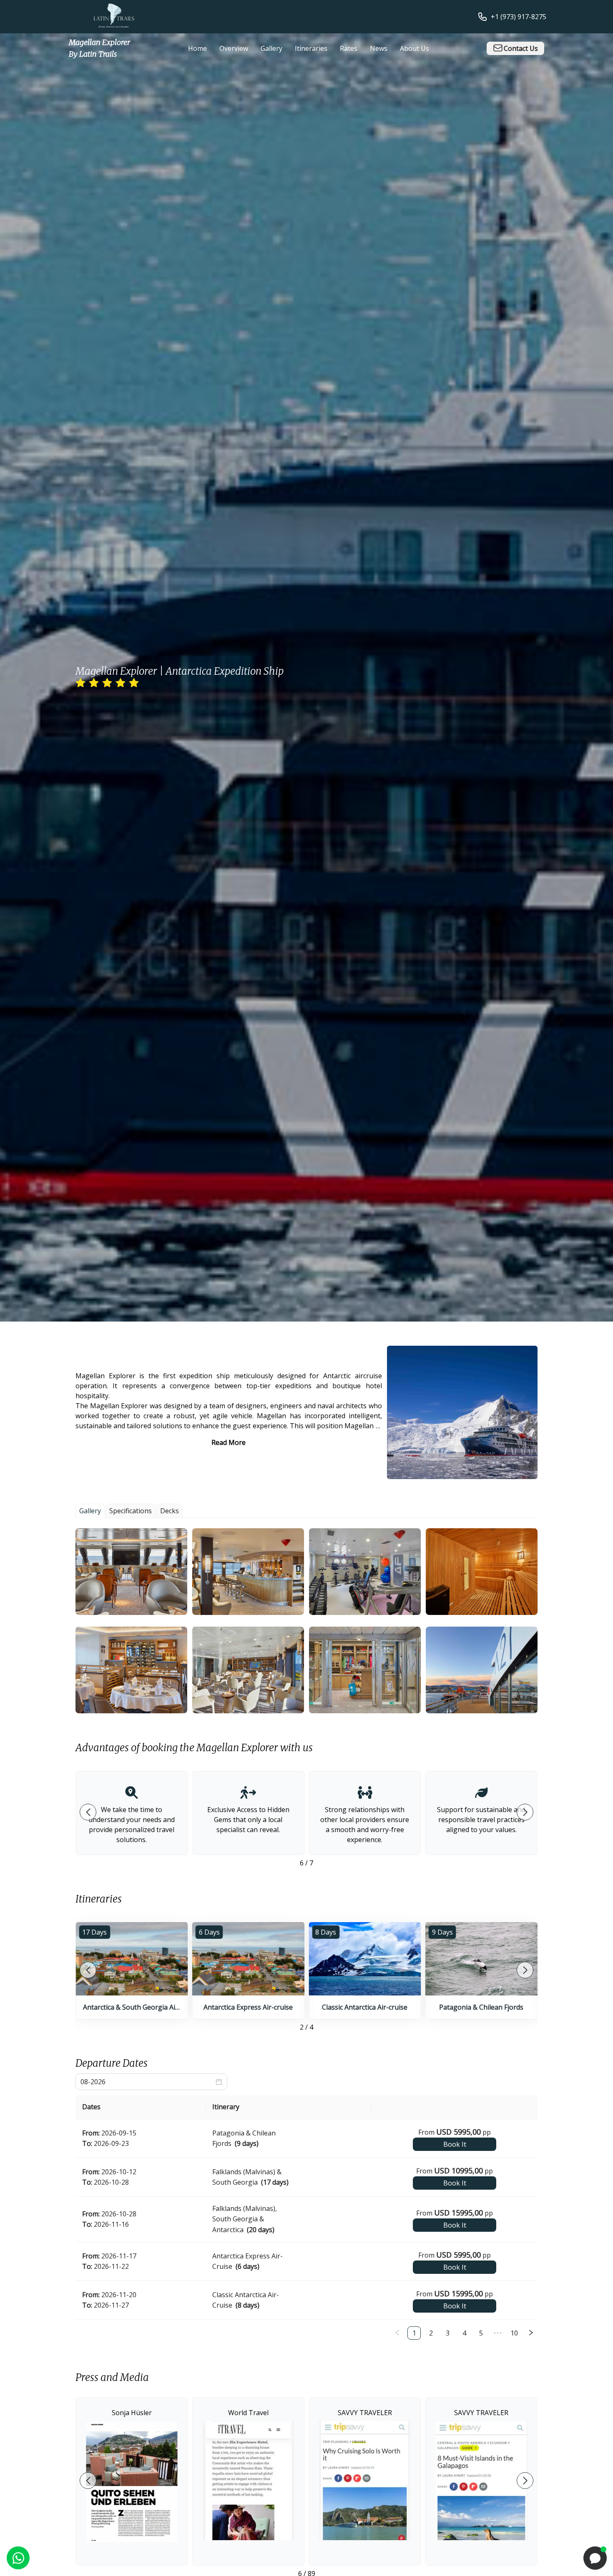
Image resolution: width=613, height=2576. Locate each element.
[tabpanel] (306, 1621)
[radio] (80, 683)
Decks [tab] (170, 1511)
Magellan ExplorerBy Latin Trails (99, 48)
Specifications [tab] (131, 1511)
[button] (131, 1572)
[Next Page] (531, 2333)
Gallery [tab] (90, 1511)
